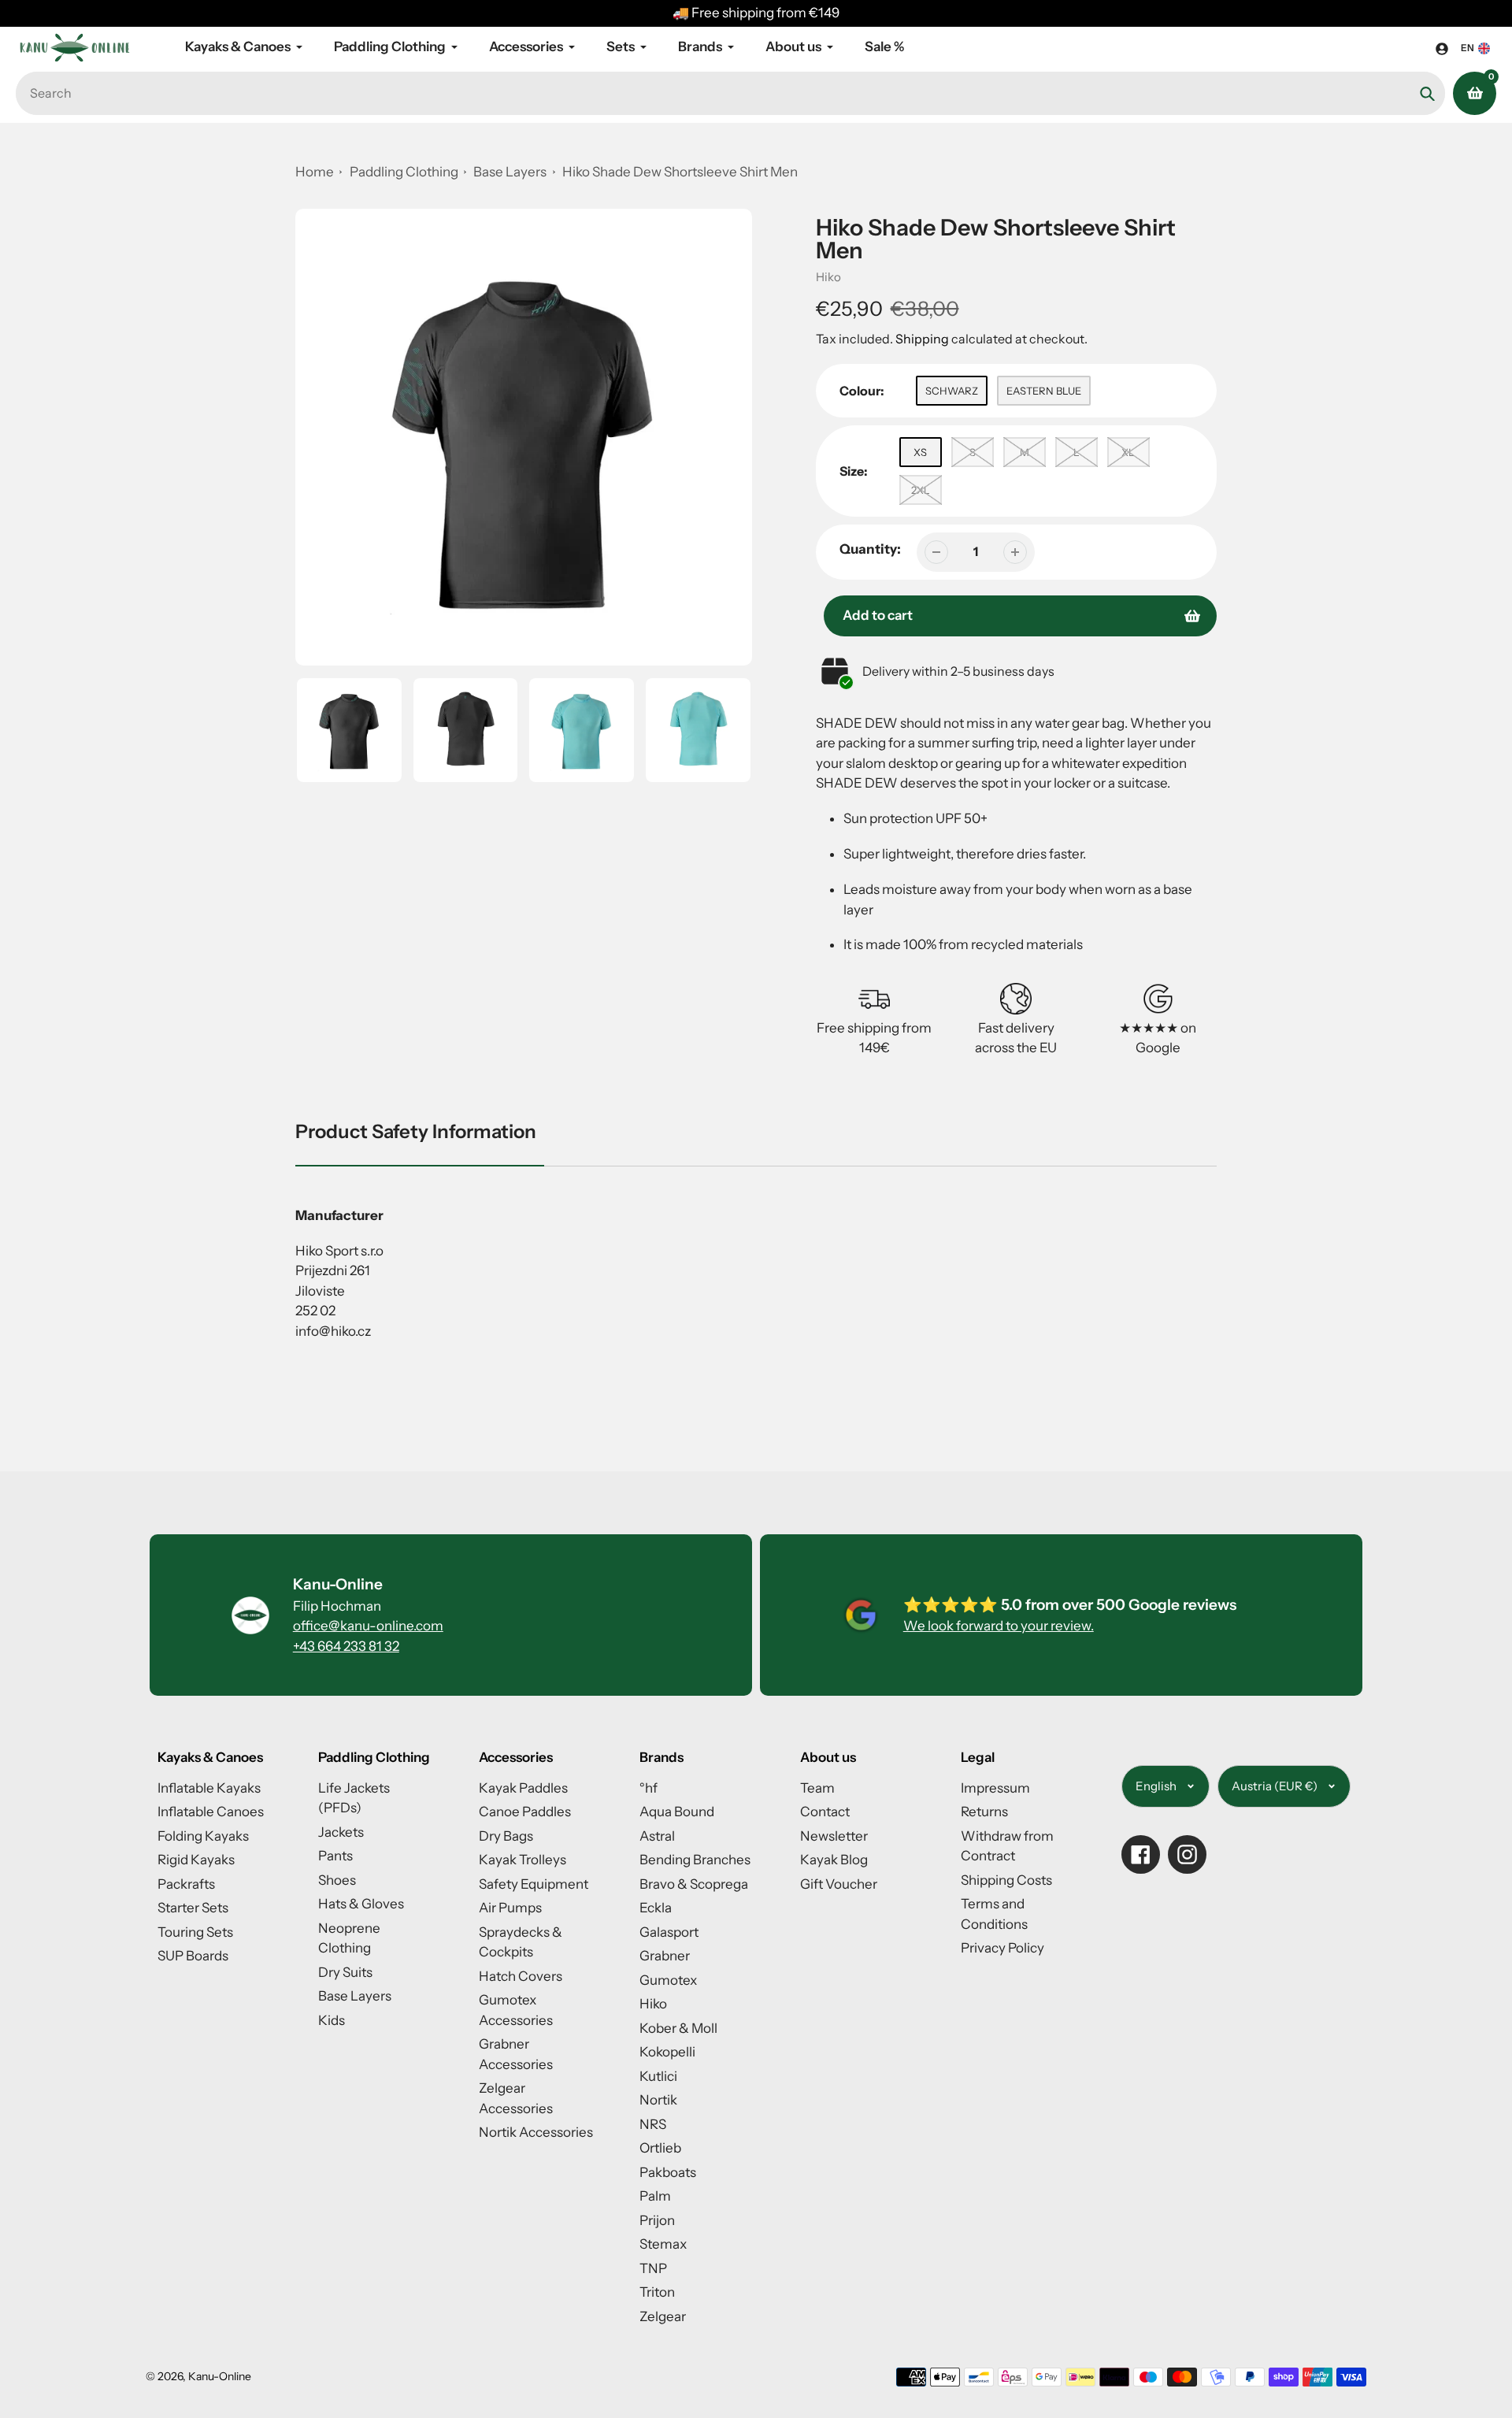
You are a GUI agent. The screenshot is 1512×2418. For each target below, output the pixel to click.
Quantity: (870, 549)
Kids (332, 2020)
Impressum (995, 1788)
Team (817, 1788)
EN (1468, 48)
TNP (653, 2268)
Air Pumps (510, 1908)
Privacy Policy (1002, 1948)
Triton (657, 2292)
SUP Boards (193, 1956)
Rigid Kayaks (196, 1860)
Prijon (657, 2220)
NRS (653, 2124)
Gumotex (668, 1980)
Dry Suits (345, 1972)
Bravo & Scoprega (694, 1884)
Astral (657, 1836)
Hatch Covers (521, 1976)
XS (920, 452)
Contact (825, 1812)
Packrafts (186, 1884)
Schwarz (952, 391)
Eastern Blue (1044, 391)
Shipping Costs (1006, 1880)
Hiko (828, 277)
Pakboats (668, 2172)
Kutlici (658, 2076)
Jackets (341, 1832)
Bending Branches (695, 1860)
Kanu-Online (220, 2376)
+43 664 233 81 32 (346, 1646)
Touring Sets (195, 1932)
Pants (335, 1856)
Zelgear (663, 2316)
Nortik (658, 2100)
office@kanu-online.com (368, 1626)
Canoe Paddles (525, 1812)
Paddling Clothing (404, 172)
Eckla (656, 1908)
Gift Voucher (839, 1884)
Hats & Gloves (361, 1904)
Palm (655, 2196)
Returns (984, 1812)
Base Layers (511, 172)
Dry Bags (506, 1836)
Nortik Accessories (536, 2132)
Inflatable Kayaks (209, 1788)
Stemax (663, 2244)
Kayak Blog (834, 1860)
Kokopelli (667, 2052)
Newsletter (834, 1836)
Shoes (337, 1880)
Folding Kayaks (203, 1836)
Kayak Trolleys (523, 1860)
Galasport (669, 1932)
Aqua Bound (677, 1812)
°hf (649, 1788)
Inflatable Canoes (211, 1812)
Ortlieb (660, 2148)
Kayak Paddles (523, 1788)
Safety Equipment (534, 1884)
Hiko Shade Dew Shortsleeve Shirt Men (680, 172)
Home (315, 172)
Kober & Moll (678, 2028)
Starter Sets (193, 1908)
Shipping (922, 339)
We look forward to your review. (999, 1626)
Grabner (665, 1956)
